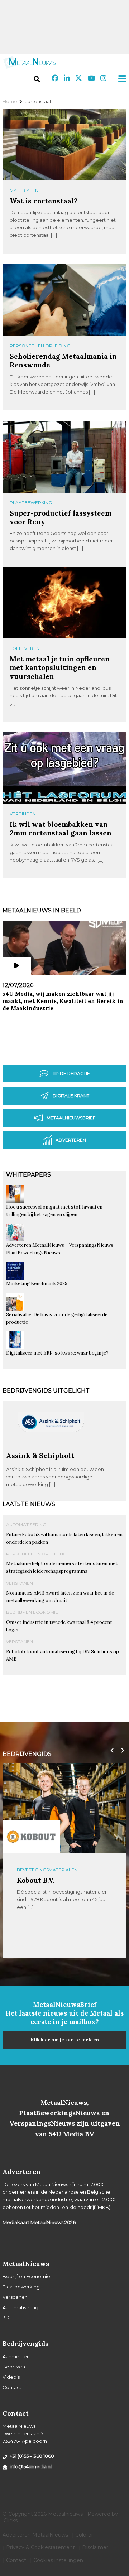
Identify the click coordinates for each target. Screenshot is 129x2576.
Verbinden (23, 814)
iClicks (10, 2520)
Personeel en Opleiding (40, 346)
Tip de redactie (71, 1073)
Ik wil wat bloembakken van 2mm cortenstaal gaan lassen (61, 828)
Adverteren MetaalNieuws (35, 2535)
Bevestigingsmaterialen (47, 1870)
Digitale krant (71, 1096)
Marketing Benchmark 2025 (37, 1284)
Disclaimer (95, 2547)
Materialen (24, 190)
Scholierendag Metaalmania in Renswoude (63, 360)
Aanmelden (16, 2356)
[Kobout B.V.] (31, 1837)
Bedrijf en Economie (32, 1612)
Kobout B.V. (36, 1880)
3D (6, 2317)
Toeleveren (25, 648)
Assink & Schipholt (40, 1455)
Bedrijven (14, 2367)
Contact (12, 2387)
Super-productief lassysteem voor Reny (61, 517)
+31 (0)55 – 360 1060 (32, 2456)
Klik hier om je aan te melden (65, 2040)
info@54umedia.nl (31, 2466)
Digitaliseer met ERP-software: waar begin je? (57, 1353)
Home (10, 101)
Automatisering (26, 1525)
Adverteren (71, 1140)
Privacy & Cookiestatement (40, 2547)
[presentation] (110, 1751)
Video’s (11, 2377)
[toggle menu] (120, 79)
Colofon (85, 2535)
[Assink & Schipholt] (51, 1448)
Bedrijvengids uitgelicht (46, 1391)
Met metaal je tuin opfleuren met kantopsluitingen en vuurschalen (60, 667)
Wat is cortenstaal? (44, 201)
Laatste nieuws (29, 1504)
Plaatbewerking (31, 503)
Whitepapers (28, 1175)
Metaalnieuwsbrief (71, 1118)
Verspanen (20, 1583)
